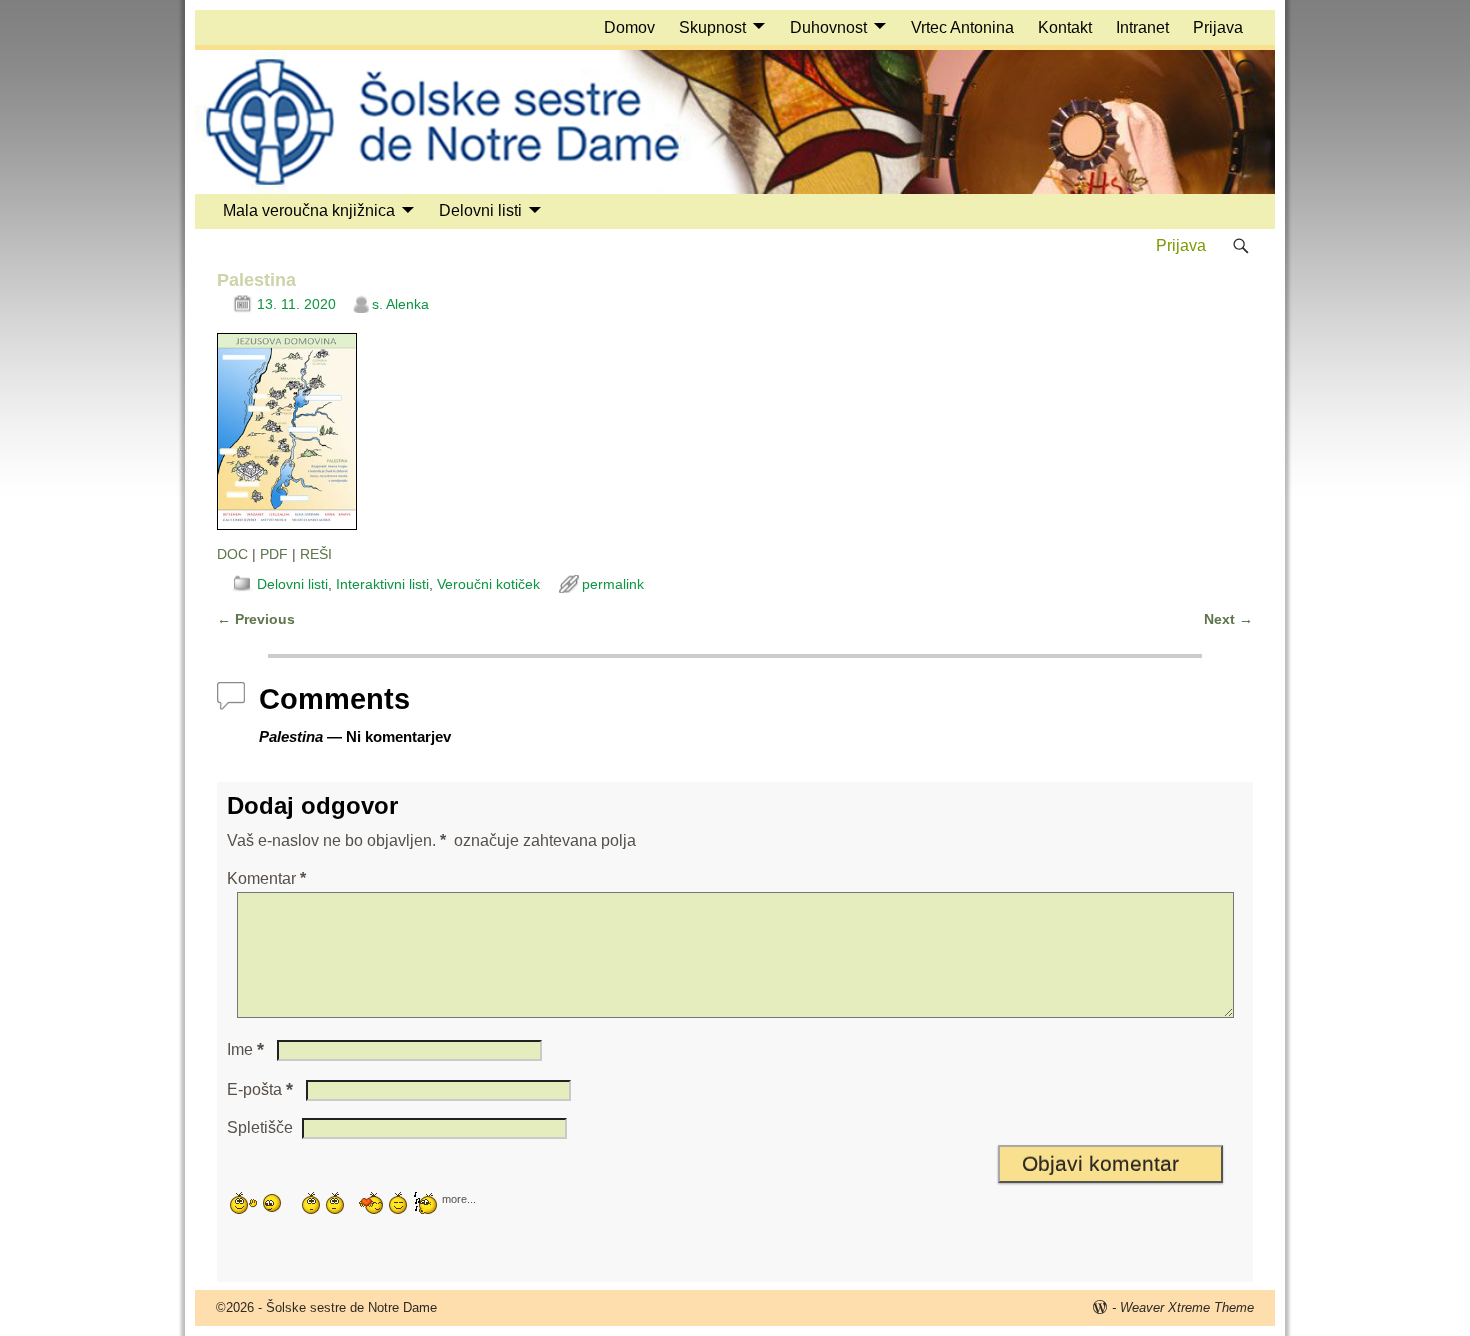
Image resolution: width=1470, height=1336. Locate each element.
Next (1228, 619)
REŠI (316, 554)
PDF (274, 554)
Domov (629, 27)
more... (459, 1198)
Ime (245, 1049)
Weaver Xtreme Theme (1187, 1307)
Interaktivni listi (382, 584)
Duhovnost (828, 27)
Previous (256, 619)
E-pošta (260, 1089)
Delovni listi (480, 210)
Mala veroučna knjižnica (309, 210)
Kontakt (1065, 27)
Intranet (1142, 27)
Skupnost (712, 27)
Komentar (266, 878)
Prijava (1218, 27)
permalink (613, 584)
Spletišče (260, 1127)
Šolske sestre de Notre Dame (351, 1307)
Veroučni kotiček (488, 584)
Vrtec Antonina (962, 27)
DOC (232, 554)
